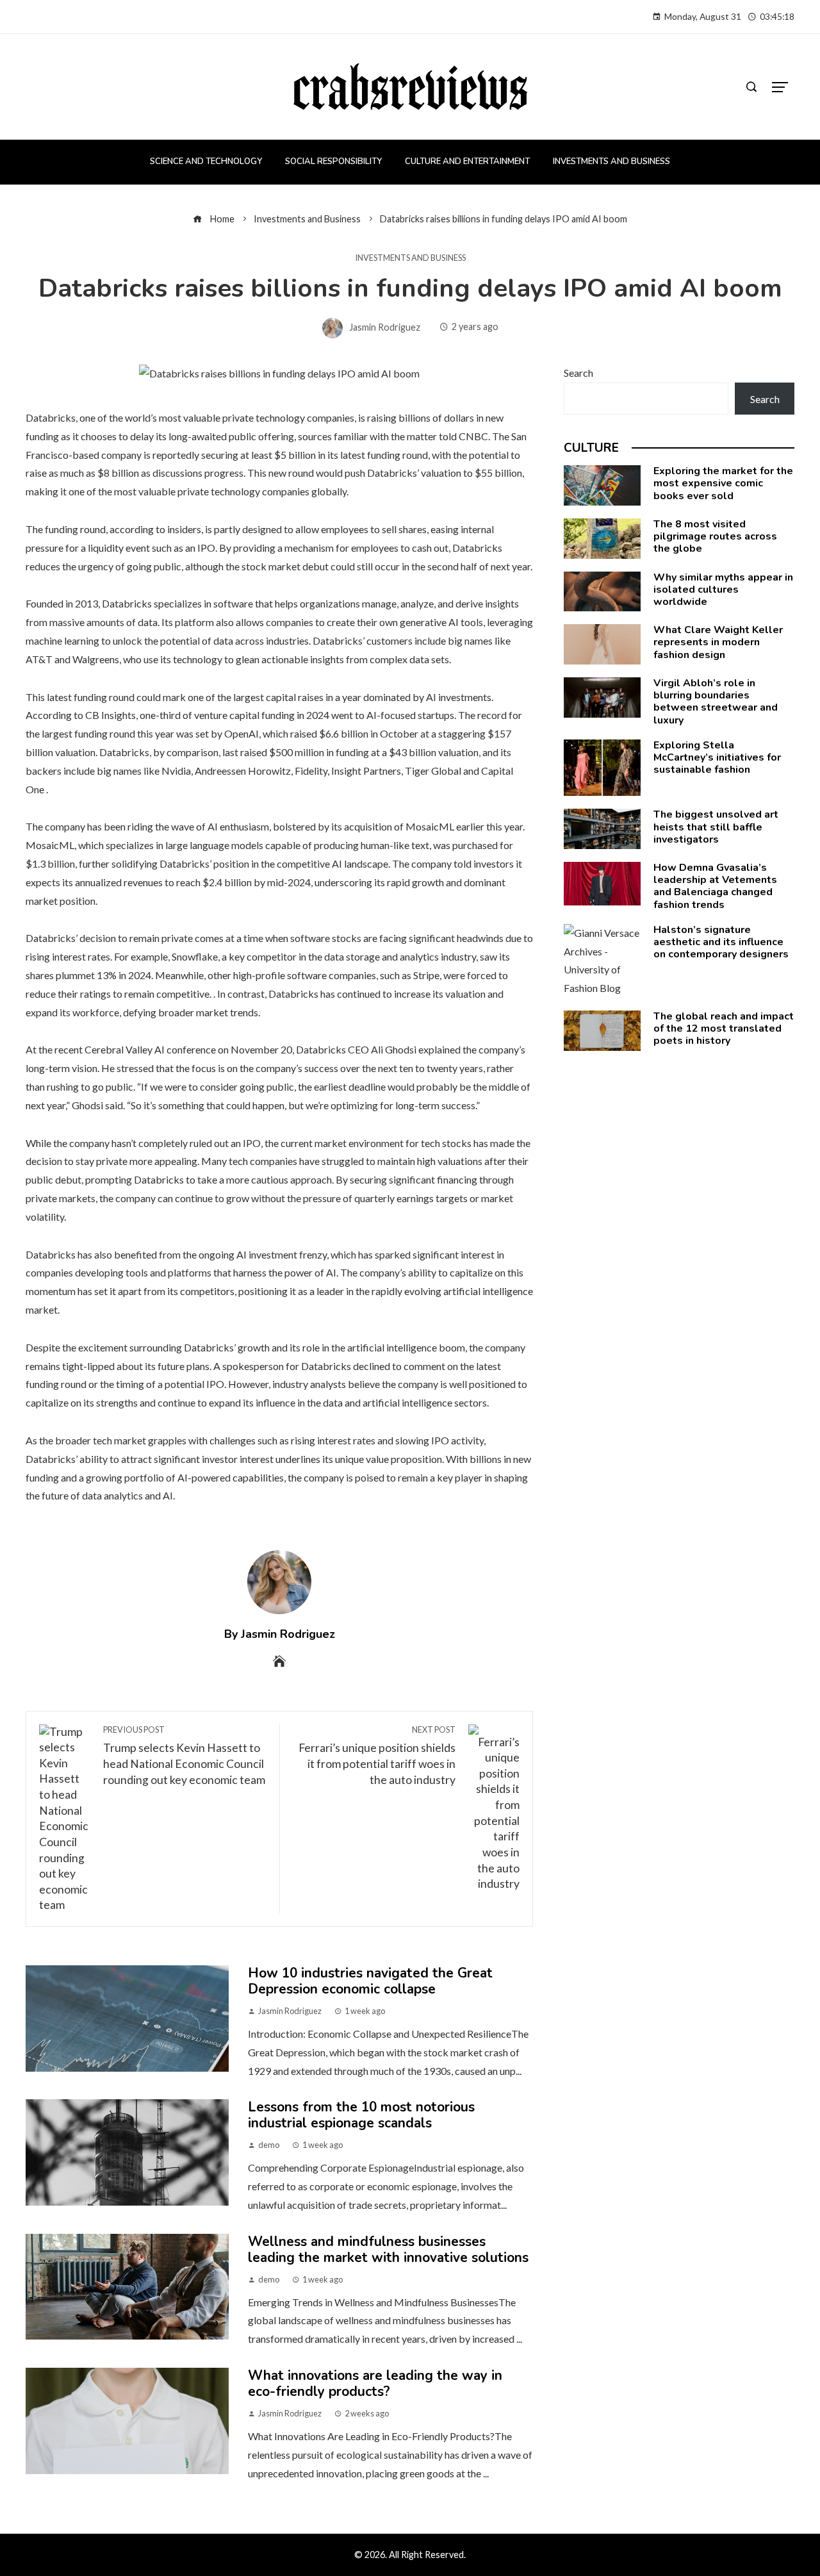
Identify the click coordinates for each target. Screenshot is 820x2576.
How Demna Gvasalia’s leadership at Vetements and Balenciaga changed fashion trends (715, 886)
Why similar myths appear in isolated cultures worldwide (723, 590)
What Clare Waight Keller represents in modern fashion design (718, 642)
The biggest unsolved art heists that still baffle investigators (716, 827)
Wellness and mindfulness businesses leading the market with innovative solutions (388, 2250)
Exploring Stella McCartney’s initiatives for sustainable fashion (717, 757)
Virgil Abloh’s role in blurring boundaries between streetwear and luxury (716, 702)
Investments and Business (410, 258)
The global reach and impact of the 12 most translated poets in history (724, 1028)
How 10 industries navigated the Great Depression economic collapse (370, 1981)
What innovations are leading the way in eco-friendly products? (375, 2383)
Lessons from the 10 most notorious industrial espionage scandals (361, 2115)
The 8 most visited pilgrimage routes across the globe (715, 536)
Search (578, 373)
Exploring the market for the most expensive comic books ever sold (723, 483)
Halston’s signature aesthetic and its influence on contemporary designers (721, 942)
